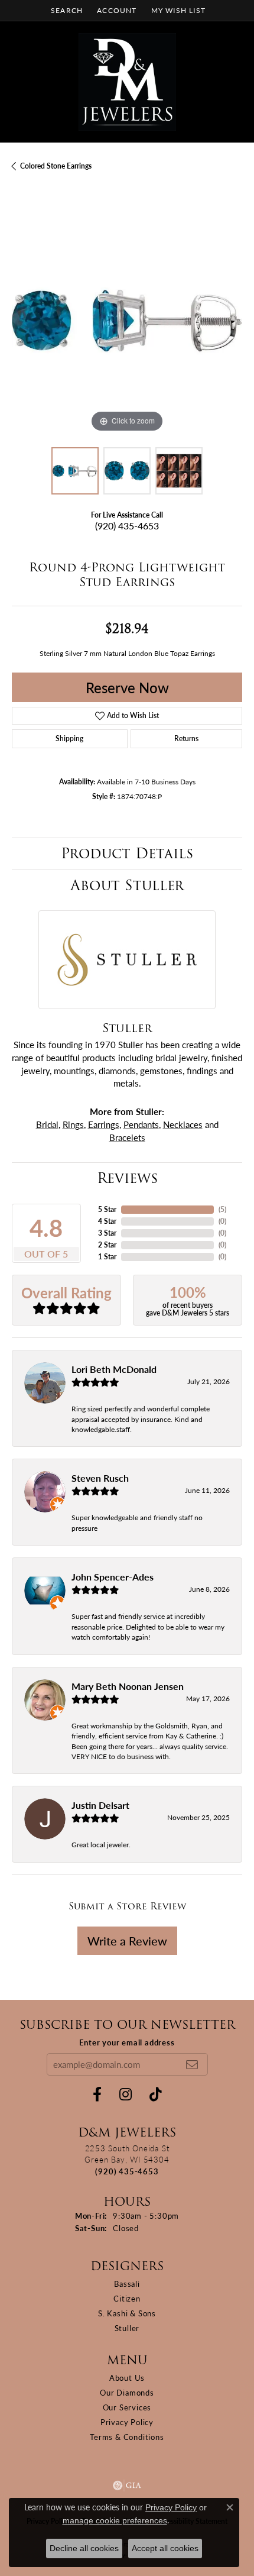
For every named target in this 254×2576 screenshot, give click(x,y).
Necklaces (183, 1124)
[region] (127, 320)
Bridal (47, 1124)
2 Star (107, 1245)
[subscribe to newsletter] (192, 2064)
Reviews (127, 1178)
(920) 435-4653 (127, 526)
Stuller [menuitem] (127, 2328)
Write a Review (127, 1941)
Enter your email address (127, 2042)
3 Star (107, 1233)
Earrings (104, 1124)
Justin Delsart (100, 1805)
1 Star (107, 1257)
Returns (186, 738)
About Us (127, 2378)
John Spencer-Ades (113, 1577)
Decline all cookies (84, 2548)
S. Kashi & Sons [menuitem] (127, 2313)
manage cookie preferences (115, 2520)
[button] (66, 10)
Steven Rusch (100, 1478)
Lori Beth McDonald (114, 1369)
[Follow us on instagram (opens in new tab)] (126, 2095)
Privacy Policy (127, 2422)
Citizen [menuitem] (127, 2298)
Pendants (141, 1124)
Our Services (127, 2407)
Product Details (127, 853)
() (222, 1209)
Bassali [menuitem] (127, 2284)
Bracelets (127, 1137)
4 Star (107, 1221)
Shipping (69, 738)
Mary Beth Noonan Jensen (128, 1686)
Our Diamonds (127, 2392)
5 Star (107, 1209)
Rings (73, 1124)
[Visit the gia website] (127, 2485)
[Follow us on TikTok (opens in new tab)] (156, 2095)
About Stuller (127, 885)
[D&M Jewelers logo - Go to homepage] (127, 82)
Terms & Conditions (127, 2437)
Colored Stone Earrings (56, 166)
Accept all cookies (165, 2548)
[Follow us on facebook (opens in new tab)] (97, 2095)
